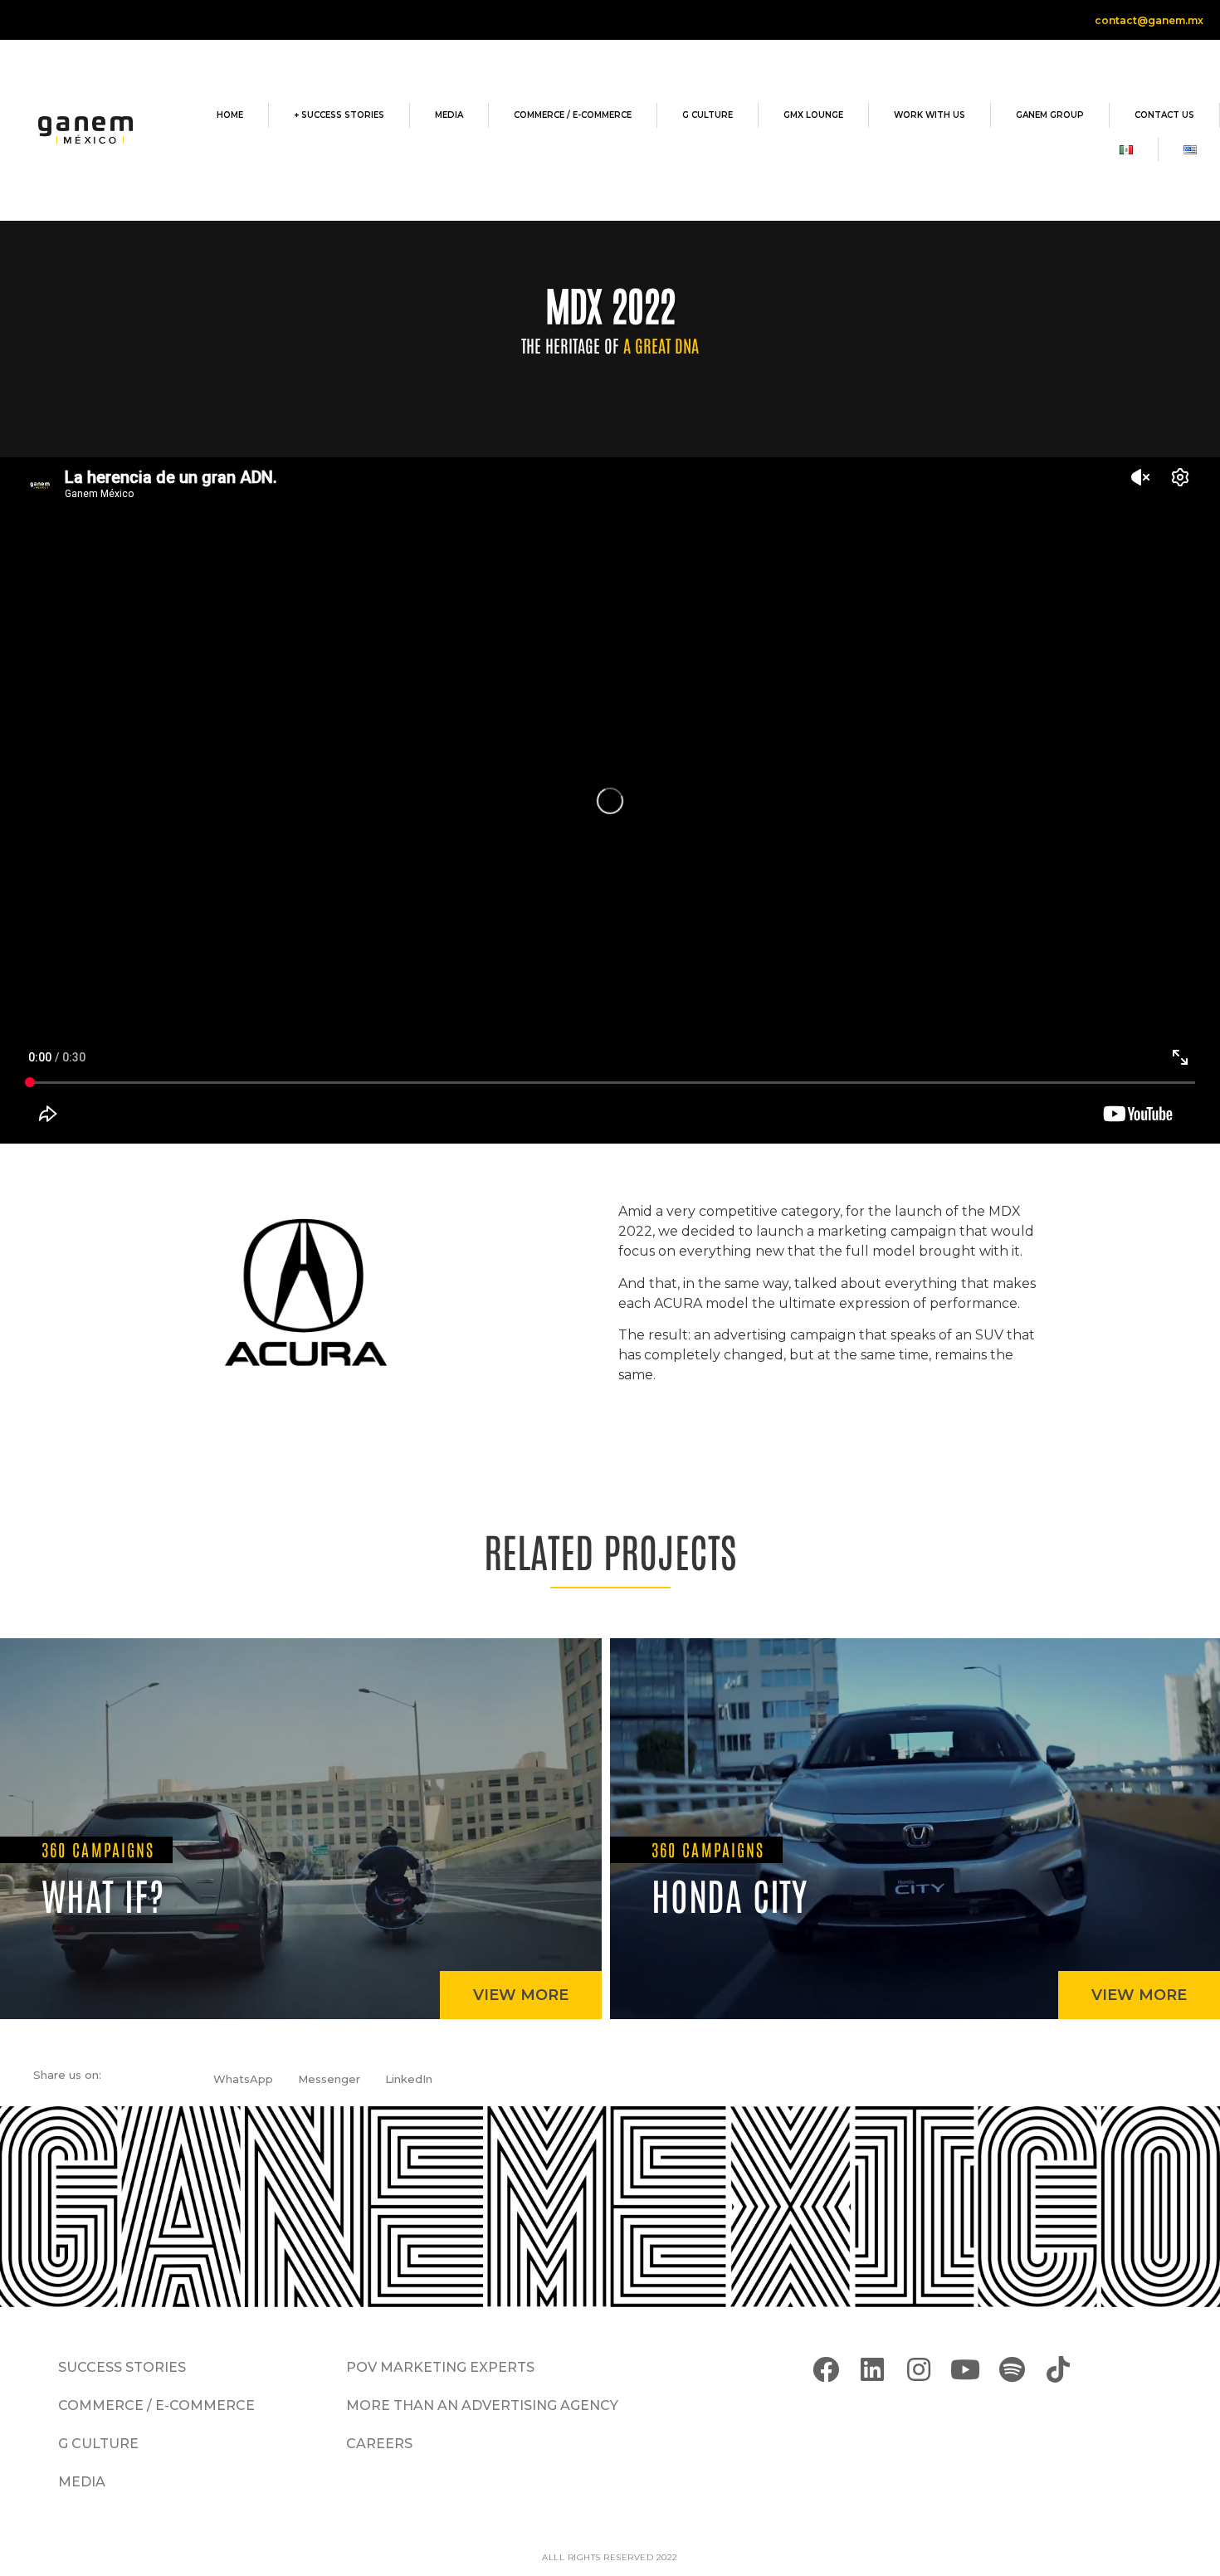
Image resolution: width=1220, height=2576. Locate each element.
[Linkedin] (872, 2370)
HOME (230, 115)
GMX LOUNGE (813, 115)
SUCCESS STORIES (122, 2367)
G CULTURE (708, 115)
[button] (243, 2079)
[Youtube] (965, 2370)
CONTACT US (1164, 115)
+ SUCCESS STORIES (339, 115)
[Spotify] (1012, 2370)
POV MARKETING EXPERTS (440, 2367)
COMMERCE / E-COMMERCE (573, 115)
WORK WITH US (930, 115)
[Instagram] (918, 2370)
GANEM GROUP (1050, 115)
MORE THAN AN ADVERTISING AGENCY (482, 2405)
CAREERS (379, 2444)
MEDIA (449, 115)
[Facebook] (825, 2370)
